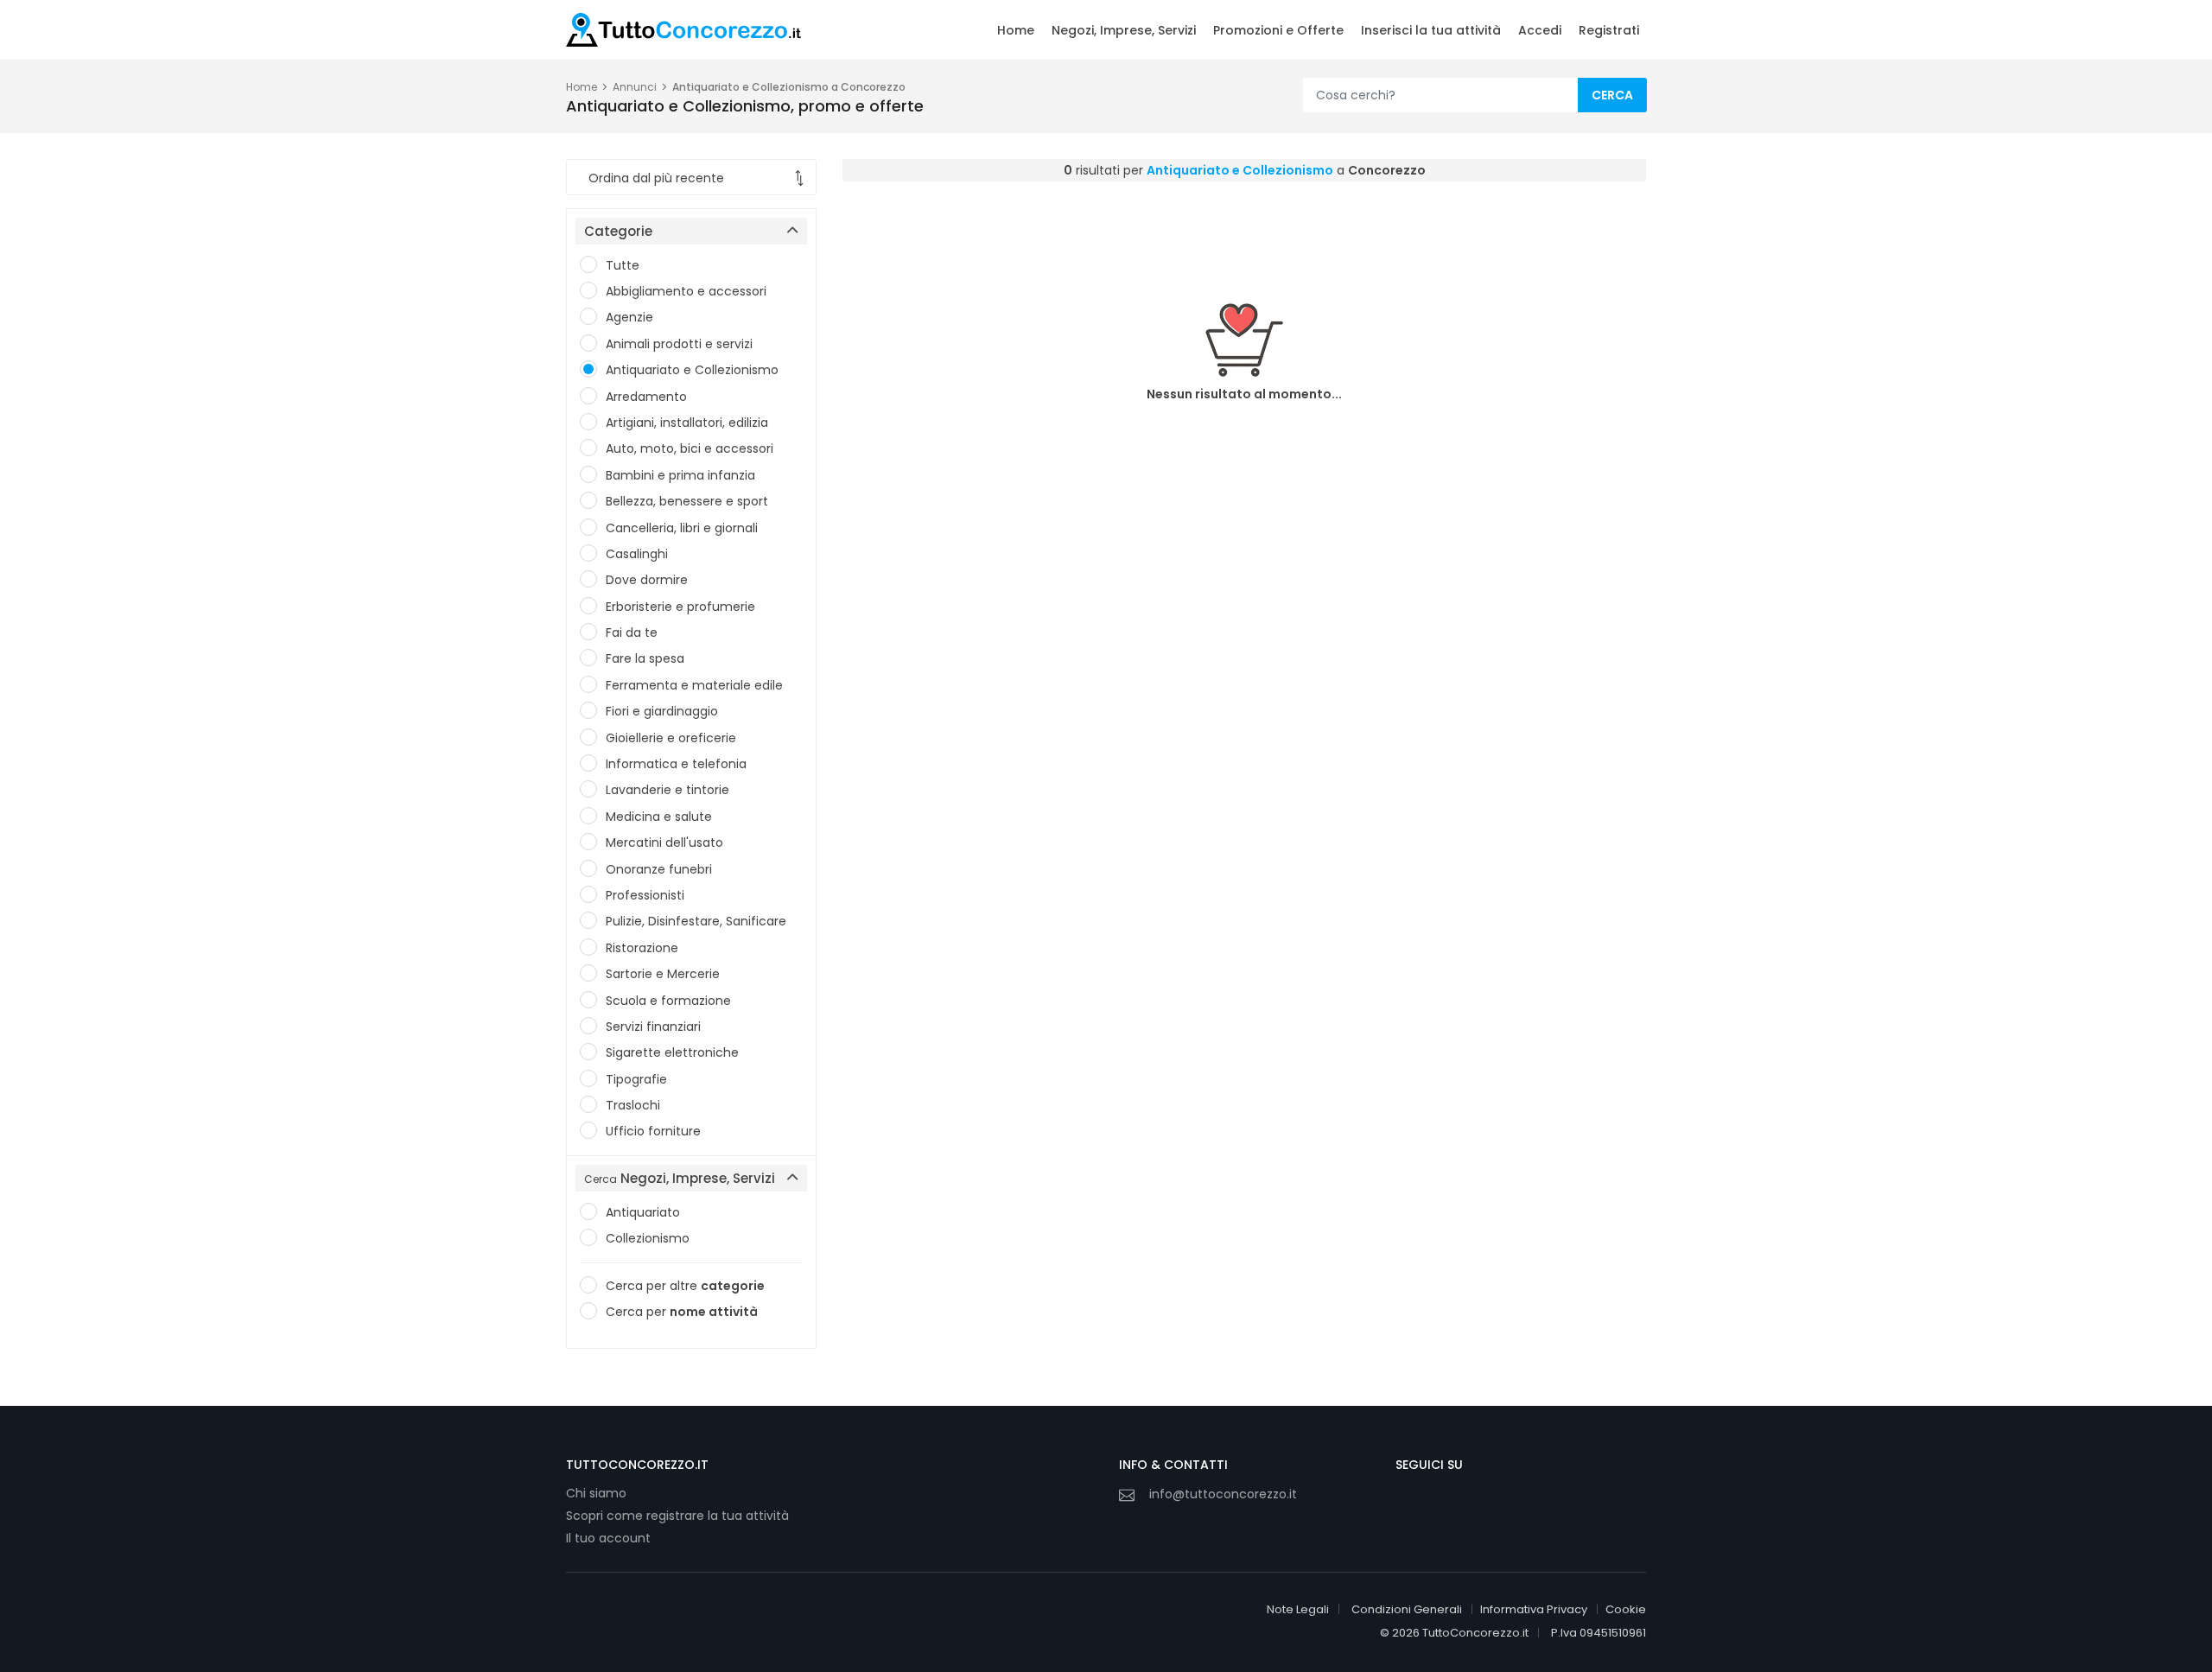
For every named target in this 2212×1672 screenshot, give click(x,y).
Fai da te (632, 633)
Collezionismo (648, 1238)
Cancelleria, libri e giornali (682, 528)
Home (1016, 30)
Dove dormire (647, 580)
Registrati (1609, 30)
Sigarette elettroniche (672, 1052)
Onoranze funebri (659, 869)
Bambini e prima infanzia (680, 475)
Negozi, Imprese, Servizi (1124, 30)
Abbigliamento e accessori (686, 291)
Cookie (1626, 1609)
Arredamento (646, 397)
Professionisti (645, 895)
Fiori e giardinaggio (662, 711)
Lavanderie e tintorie (667, 790)
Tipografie (636, 1079)
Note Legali (1298, 1609)
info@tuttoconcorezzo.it (1223, 1494)
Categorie (618, 231)
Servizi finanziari (653, 1027)
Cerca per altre (685, 1286)
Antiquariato (643, 1212)
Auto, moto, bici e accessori (690, 448)
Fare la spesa (645, 658)
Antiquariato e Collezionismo (692, 370)
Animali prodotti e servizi (679, 344)
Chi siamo (596, 1493)
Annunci (635, 87)
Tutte (623, 265)
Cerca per (682, 1312)
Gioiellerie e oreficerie (671, 738)
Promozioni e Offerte (1278, 30)
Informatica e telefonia (676, 764)
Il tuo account (608, 1538)
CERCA (1612, 95)
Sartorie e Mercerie (663, 974)
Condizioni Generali (1407, 1609)
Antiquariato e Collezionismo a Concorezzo (789, 87)
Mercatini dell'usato (664, 842)
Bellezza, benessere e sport (687, 501)
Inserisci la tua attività (1431, 30)
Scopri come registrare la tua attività (677, 1516)
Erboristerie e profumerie (680, 607)
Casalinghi (637, 554)
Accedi (1540, 30)
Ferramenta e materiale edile (694, 685)
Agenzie (629, 317)
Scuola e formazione (668, 1001)
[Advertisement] (1244, 229)
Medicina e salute (659, 817)
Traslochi (633, 1105)
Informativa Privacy (1534, 1609)
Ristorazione (642, 948)
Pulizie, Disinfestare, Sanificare (696, 921)
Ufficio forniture (653, 1131)
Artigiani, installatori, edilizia (687, 423)
